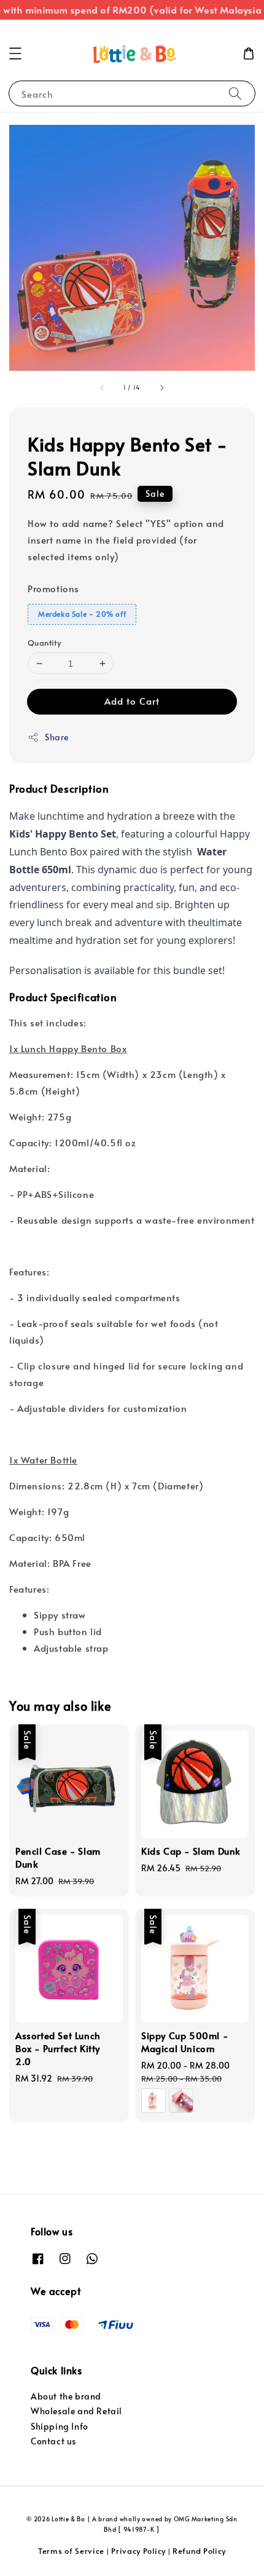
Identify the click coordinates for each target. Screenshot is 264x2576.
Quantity (44, 643)
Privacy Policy (138, 2551)
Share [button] (57, 737)
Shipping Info (60, 2426)
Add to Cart (132, 701)
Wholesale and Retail (76, 2411)
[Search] (235, 93)
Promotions (53, 588)
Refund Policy (199, 2551)
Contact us (53, 2441)
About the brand (66, 2396)
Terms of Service (71, 2551)
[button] (15, 54)
